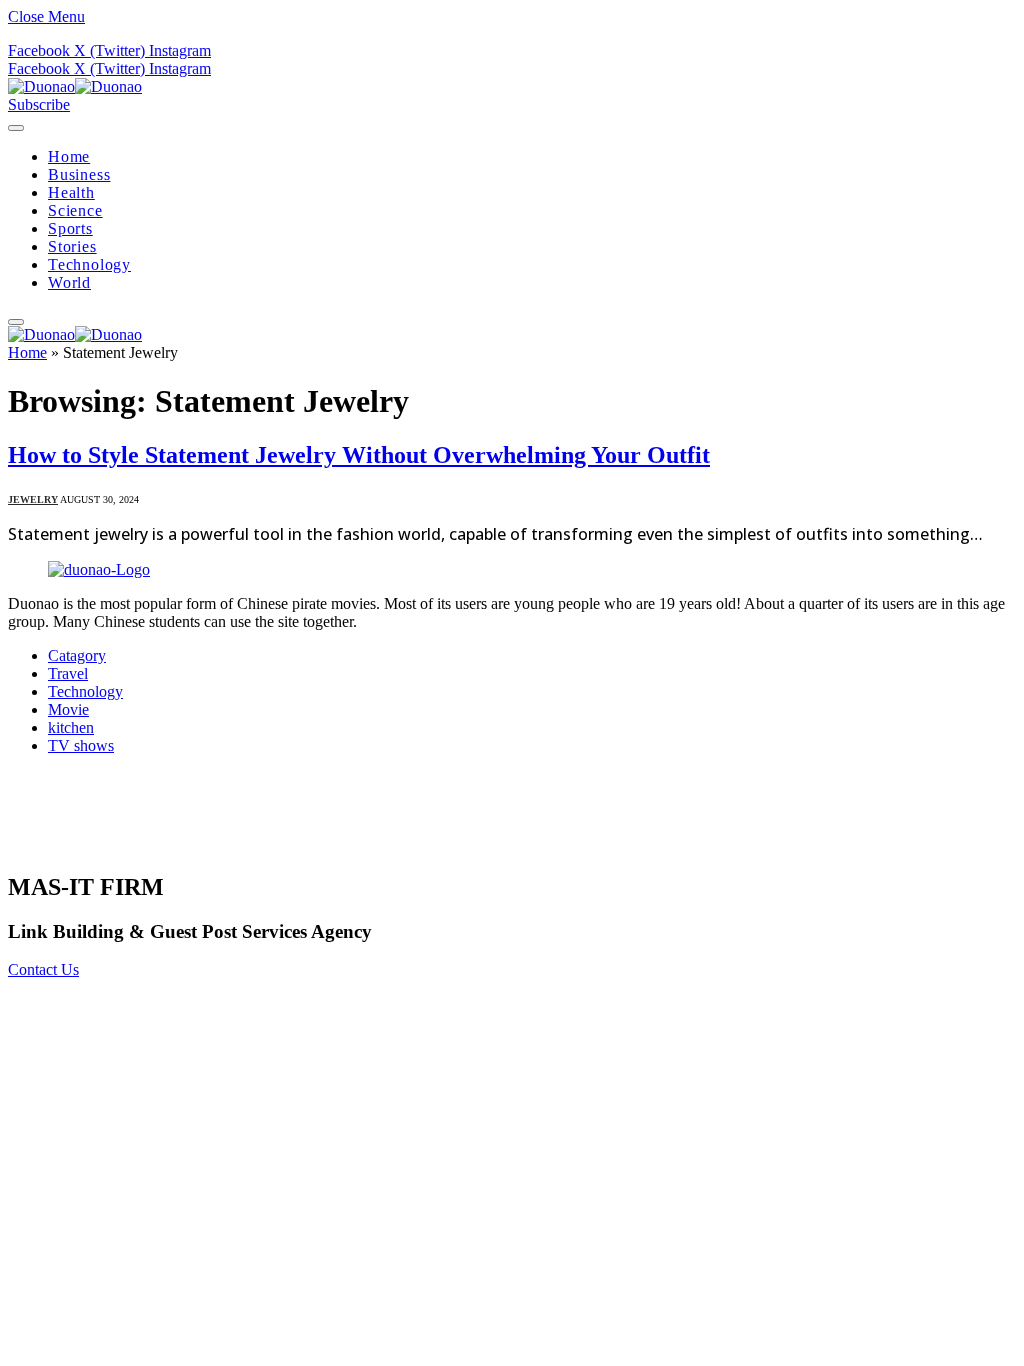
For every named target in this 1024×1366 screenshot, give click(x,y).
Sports (70, 228)
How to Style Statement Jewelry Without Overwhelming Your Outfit (359, 455)
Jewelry (33, 499)
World (69, 282)
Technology (89, 264)
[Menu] (16, 128)
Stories (72, 246)
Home (69, 156)
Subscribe (39, 104)
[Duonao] (75, 86)
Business (79, 174)
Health (71, 192)
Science (75, 210)
